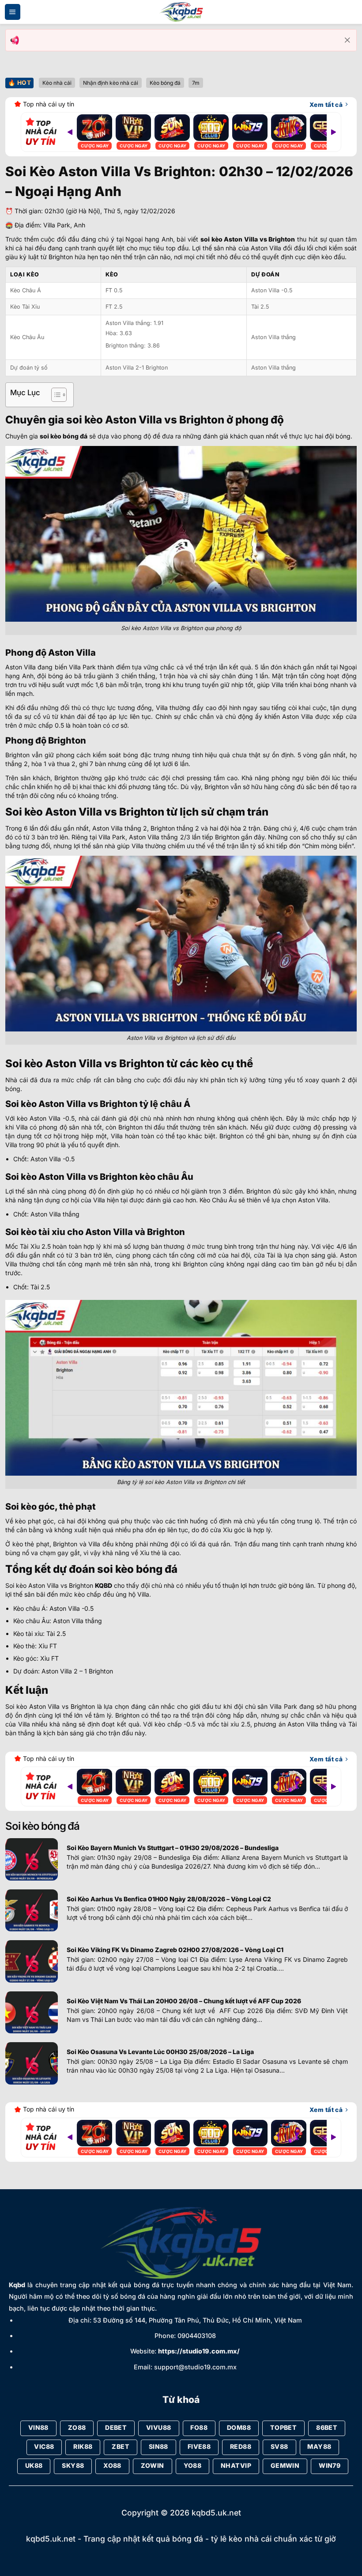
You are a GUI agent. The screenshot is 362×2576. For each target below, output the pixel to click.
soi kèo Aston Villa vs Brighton (248, 239)
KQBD (104, 1585)
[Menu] (13, 12)
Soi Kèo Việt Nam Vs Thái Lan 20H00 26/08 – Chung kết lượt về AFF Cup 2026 (184, 2001)
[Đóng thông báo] (347, 40)
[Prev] (70, 132)
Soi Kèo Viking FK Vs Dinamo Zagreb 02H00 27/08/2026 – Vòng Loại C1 (175, 1950)
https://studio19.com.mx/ (199, 2351)
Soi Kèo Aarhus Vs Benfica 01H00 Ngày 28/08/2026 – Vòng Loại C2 (169, 1899)
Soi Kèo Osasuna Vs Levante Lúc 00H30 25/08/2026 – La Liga (160, 2052)
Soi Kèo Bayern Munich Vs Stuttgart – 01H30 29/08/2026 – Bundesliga (173, 1848)
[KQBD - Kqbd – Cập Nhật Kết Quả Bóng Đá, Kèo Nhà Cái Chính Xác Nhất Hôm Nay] (181, 12)
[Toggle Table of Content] (55, 395)
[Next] (334, 132)
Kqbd (17, 2285)
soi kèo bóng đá (64, 436)
